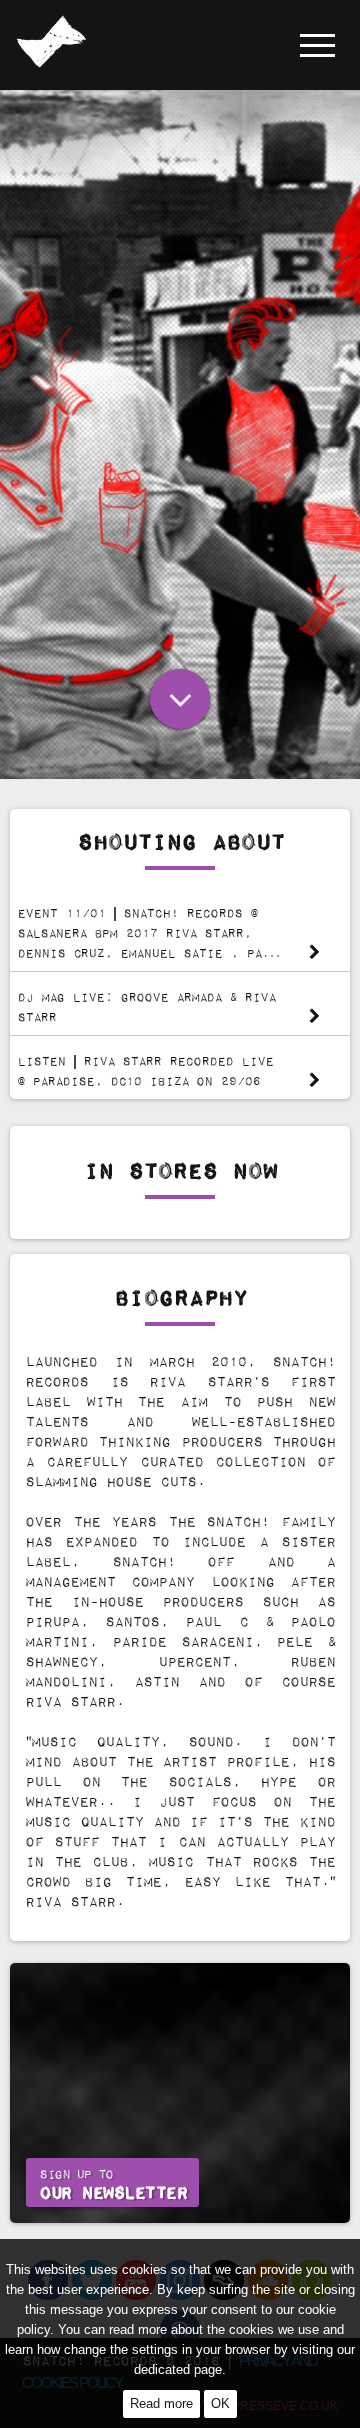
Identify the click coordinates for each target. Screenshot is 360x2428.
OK (220, 2403)
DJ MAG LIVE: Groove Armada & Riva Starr (146, 1006)
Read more (161, 2403)
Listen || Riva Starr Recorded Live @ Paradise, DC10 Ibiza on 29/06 (145, 1070)
